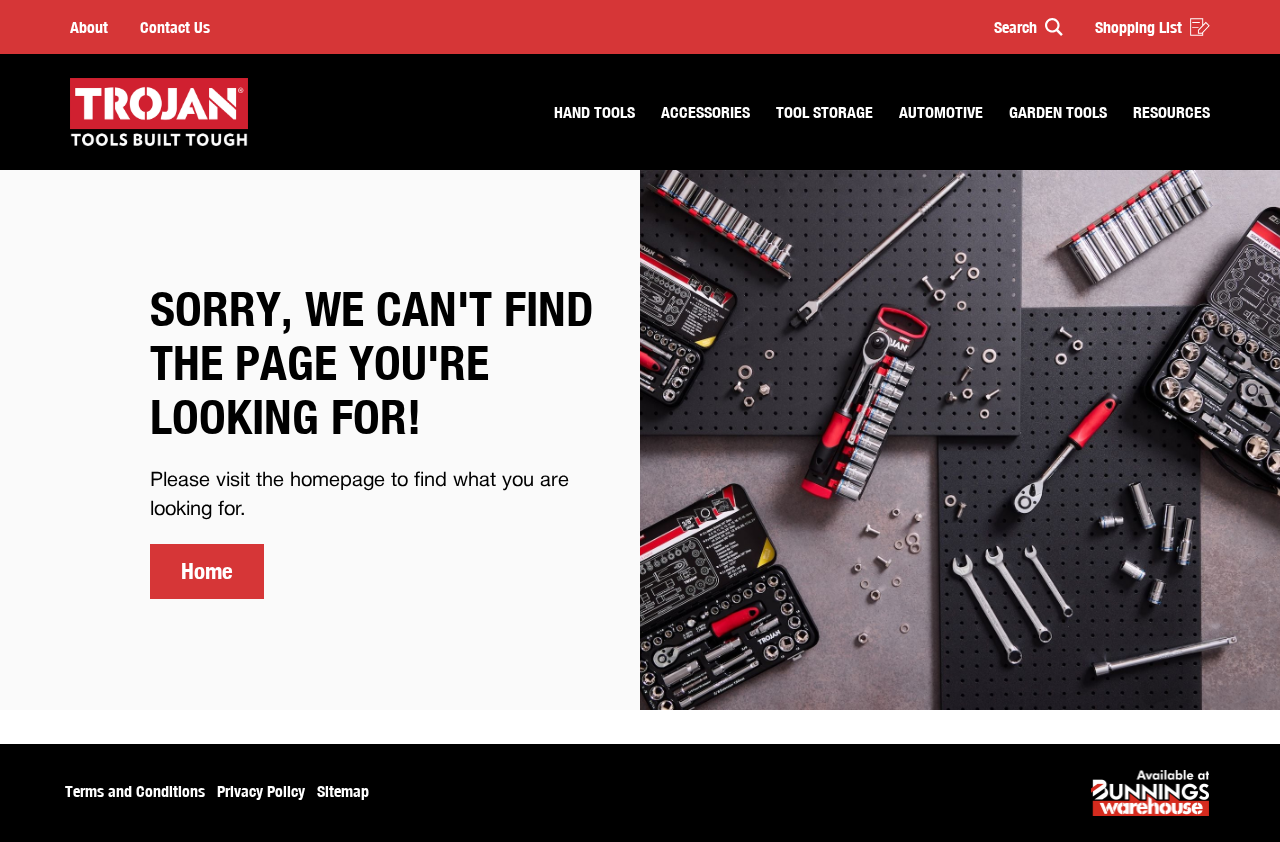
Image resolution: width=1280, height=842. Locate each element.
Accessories (705, 112)
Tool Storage (824, 112)
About (89, 27)
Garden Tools (1058, 112)
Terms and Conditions (135, 791)
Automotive (941, 112)
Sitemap (343, 791)
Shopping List (1138, 27)
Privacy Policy (261, 791)
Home (207, 570)
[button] (1019, 27)
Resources (1171, 112)
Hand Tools (594, 112)
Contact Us (175, 27)
